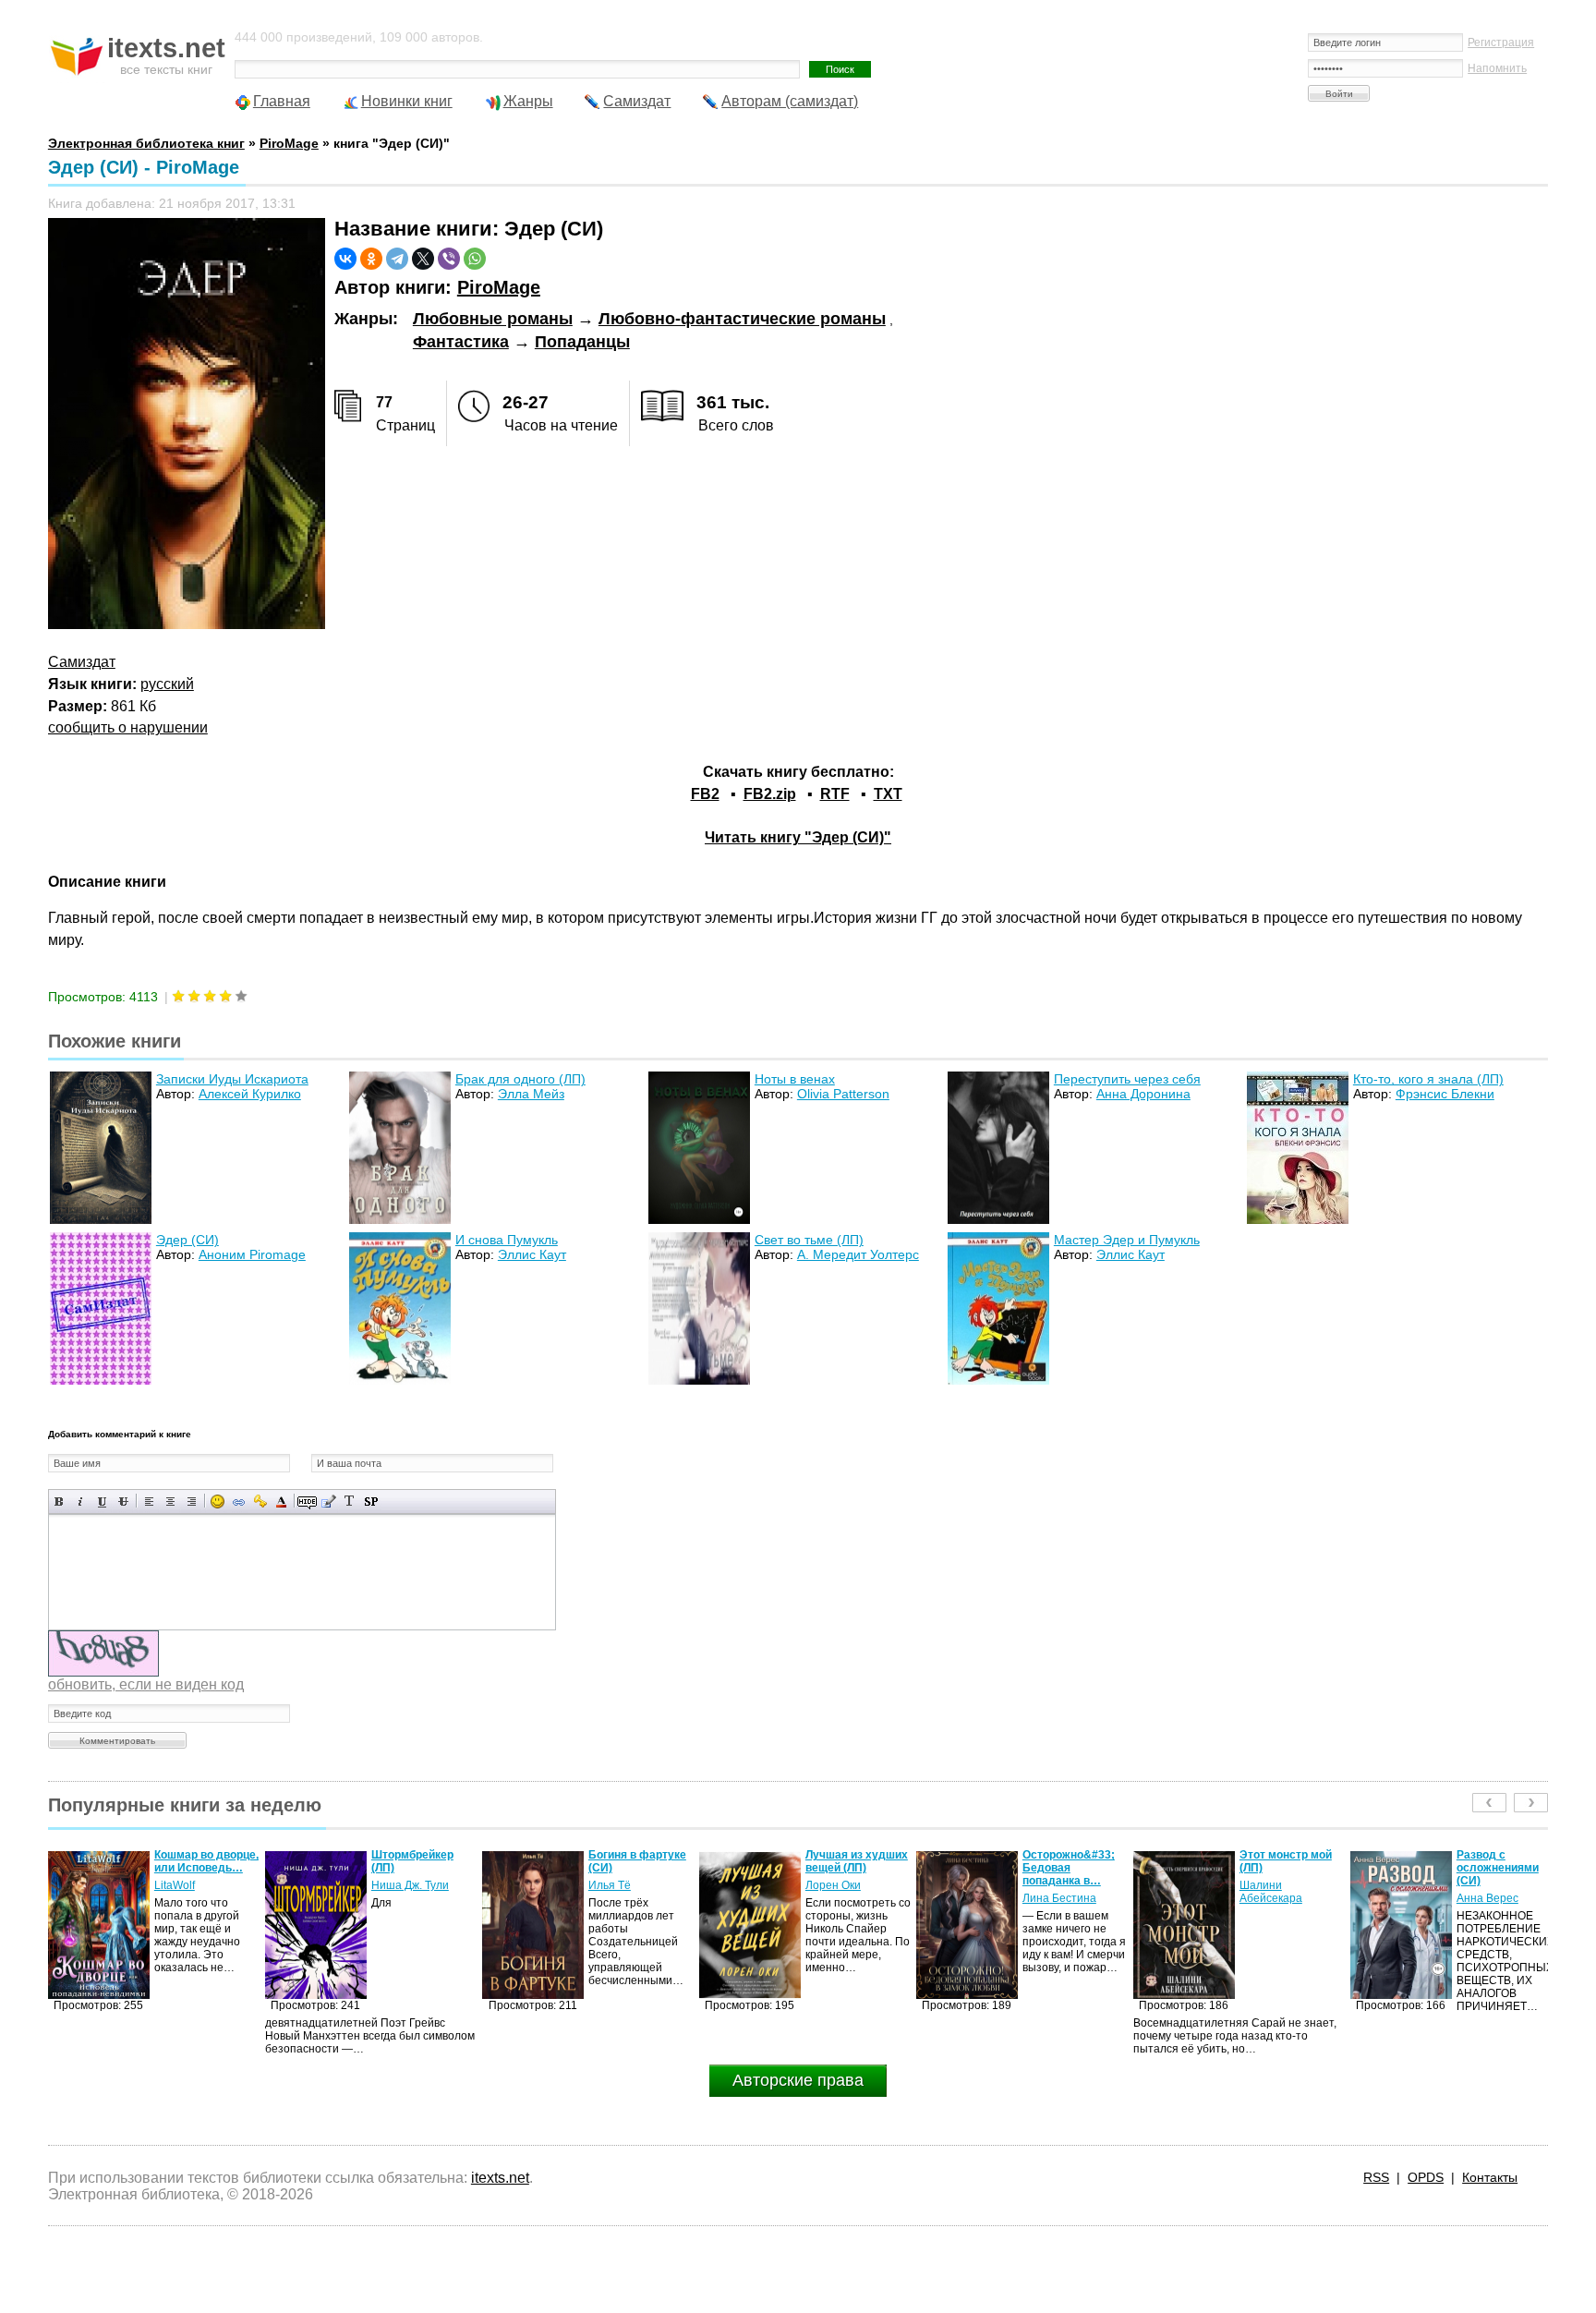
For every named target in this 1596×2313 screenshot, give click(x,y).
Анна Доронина (1143, 1094)
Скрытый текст (307, 1502)
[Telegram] (397, 259)
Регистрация (1501, 42)
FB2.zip (770, 794)
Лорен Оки (616, 1885)
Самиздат (637, 101)
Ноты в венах (795, 1079)
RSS (1376, 2177)
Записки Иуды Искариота (232, 1079)
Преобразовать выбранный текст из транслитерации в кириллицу (350, 1502)
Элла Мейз (531, 1094)
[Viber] (449, 259)
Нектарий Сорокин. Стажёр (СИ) (1508, 1861)
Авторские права (798, 2080)
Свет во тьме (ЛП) (809, 1240)
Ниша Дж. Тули (193, 1885)
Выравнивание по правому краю (192, 1502)
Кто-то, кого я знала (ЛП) (1428, 1079)
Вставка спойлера (371, 1502)
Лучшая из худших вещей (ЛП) (640, 1861)
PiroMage (499, 287)
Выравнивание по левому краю (149, 1502)
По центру (170, 1502)
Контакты (1490, 2177)
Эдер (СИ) (187, 1240)
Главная (282, 101)
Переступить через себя (1127, 1079)
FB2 (705, 794)
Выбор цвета (281, 1502)
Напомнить (1497, 68)
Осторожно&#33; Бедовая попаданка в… (852, 1868)
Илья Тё (393, 1885)
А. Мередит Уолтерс (858, 1254)
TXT (888, 794)
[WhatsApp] (475, 259)
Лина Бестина (842, 1898)
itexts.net (500, 2178)
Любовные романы (493, 319)
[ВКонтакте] (345, 259)
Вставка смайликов (218, 1502)
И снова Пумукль (507, 1240)
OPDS (1426, 2177)
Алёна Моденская (1504, 1885)
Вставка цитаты (328, 1502)
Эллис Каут (532, 1254)
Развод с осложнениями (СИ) (1281, 1868)
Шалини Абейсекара (1054, 1892)
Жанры (528, 101)
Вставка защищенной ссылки (260, 1502)
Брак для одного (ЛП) (520, 1079)
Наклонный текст (81, 1502)
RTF (835, 794)
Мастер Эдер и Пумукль (1127, 1240)
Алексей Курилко (250, 1094)
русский (167, 684)
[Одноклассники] (371, 259)
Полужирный (60, 1502)
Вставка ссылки (239, 1502)
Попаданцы (582, 342)
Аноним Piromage (252, 1254)
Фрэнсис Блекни (1445, 1094)
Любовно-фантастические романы (742, 319)
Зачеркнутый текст (123, 1502)
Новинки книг (407, 101)
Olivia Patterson (843, 1094)
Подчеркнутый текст (102, 1502)
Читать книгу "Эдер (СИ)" (798, 837)
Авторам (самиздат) (790, 101)
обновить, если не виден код (146, 1684)
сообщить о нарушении (128, 727)
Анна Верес (1270, 1898)
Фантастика (461, 342)
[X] (423, 259)
